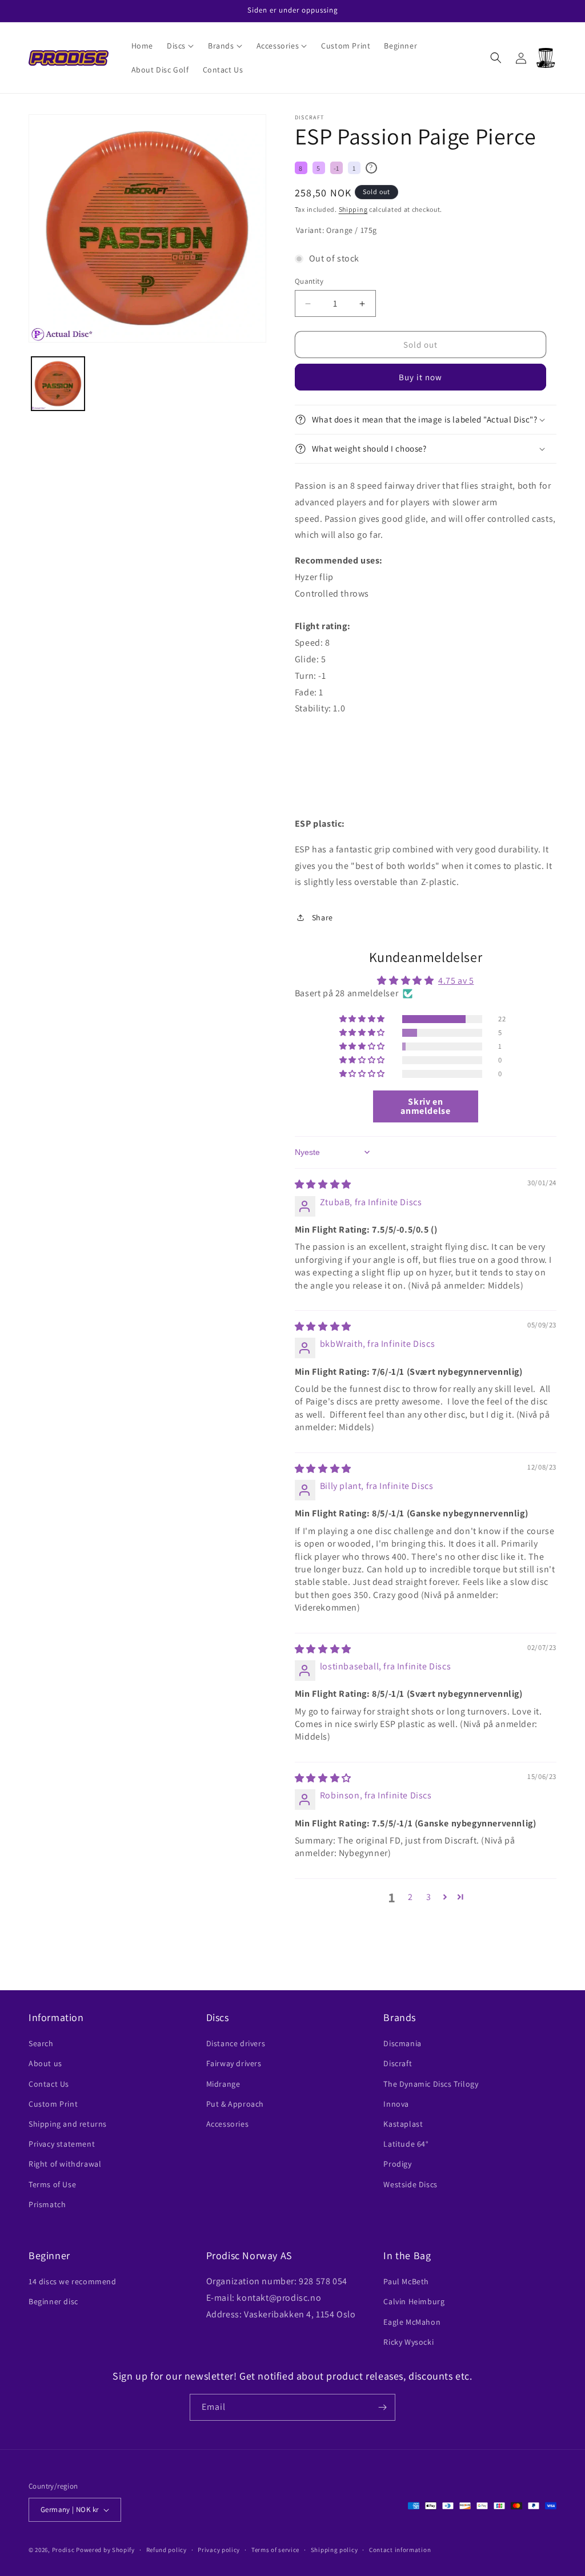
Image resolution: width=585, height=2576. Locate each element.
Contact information (400, 2550)
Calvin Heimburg (414, 2301)
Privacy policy (219, 2550)
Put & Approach (235, 2104)
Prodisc (63, 2550)
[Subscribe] (382, 2407)
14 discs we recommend (73, 2281)
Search (41, 2043)
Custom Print (53, 2104)
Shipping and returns (68, 2124)
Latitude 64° (406, 2144)
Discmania (402, 2043)
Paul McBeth (406, 2281)
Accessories (228, 2124)
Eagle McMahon (412, 2322)
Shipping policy (334, 2550)
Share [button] (322, 917)
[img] (323, 1184)
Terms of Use (52, 2184)
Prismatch (47, 2204)
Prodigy (397, 2164)
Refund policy (167, 2550)
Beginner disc (53, 2301)
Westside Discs (410, 2184)
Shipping (353, 209)
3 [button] (429, 1897)
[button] (181, 46)
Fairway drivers (234, 2063)
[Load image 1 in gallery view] (58, 383)
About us (45, 2063)
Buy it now (420, 377)
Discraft (398, 2063)
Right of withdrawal (65, 2164)
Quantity (309, 281)
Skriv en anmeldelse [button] (425, 1106)
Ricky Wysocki (408, 2342)
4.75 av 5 (456, 981)
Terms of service (275, 2550)
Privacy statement (62, 2144)
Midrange (223, 2084)
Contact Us (49, 2084)
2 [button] (410, 1897)
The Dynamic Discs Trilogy (431, 2084)
